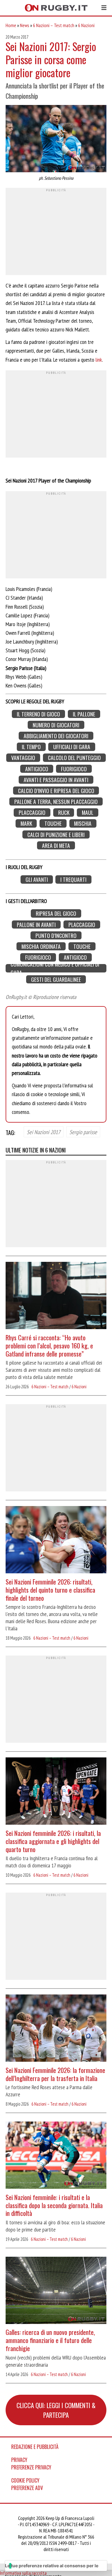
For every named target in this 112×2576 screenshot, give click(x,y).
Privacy (19, 2460)
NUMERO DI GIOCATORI (56, 725)
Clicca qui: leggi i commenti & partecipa (56, 2410)
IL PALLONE (84, 714)
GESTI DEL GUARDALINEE (56, 979)
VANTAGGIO (23, 758)
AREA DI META (56, 846)
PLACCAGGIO (32, 813)
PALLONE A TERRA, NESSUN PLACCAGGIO (56, 802)
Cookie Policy (25, 2480)
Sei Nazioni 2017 (44, 1132)
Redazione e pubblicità (35, 2447)
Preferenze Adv (27, 2488)
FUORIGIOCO (74, 769)
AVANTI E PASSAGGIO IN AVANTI (56, 780)
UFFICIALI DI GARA (72, 747)
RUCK (64, 813)
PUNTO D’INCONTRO (56, 936)
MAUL (88, 813)
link (99, 360)
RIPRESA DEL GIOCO (56, 913)
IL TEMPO (31, 747)
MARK (26, 823)
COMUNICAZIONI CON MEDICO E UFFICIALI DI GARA (55, 968)
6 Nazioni (86, 25)
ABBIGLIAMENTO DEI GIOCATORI (56, 736)
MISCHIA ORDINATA (41, 946)
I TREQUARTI (73, 879)
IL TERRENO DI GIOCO (38, 714)
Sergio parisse (83, 1132)
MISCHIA (83, 823)
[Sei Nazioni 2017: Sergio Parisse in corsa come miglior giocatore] (56, 139)
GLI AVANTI (37, 879)
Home (11, 25)
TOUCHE (53, 823)
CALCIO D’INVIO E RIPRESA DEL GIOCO (56, 791)
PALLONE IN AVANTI (36, 924)
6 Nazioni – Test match (54, 25)
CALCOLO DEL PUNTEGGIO (74, 758)
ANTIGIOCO (37, 769)
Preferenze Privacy (31, 2467)
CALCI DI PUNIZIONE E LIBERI (56, 834)
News (25, 25)
